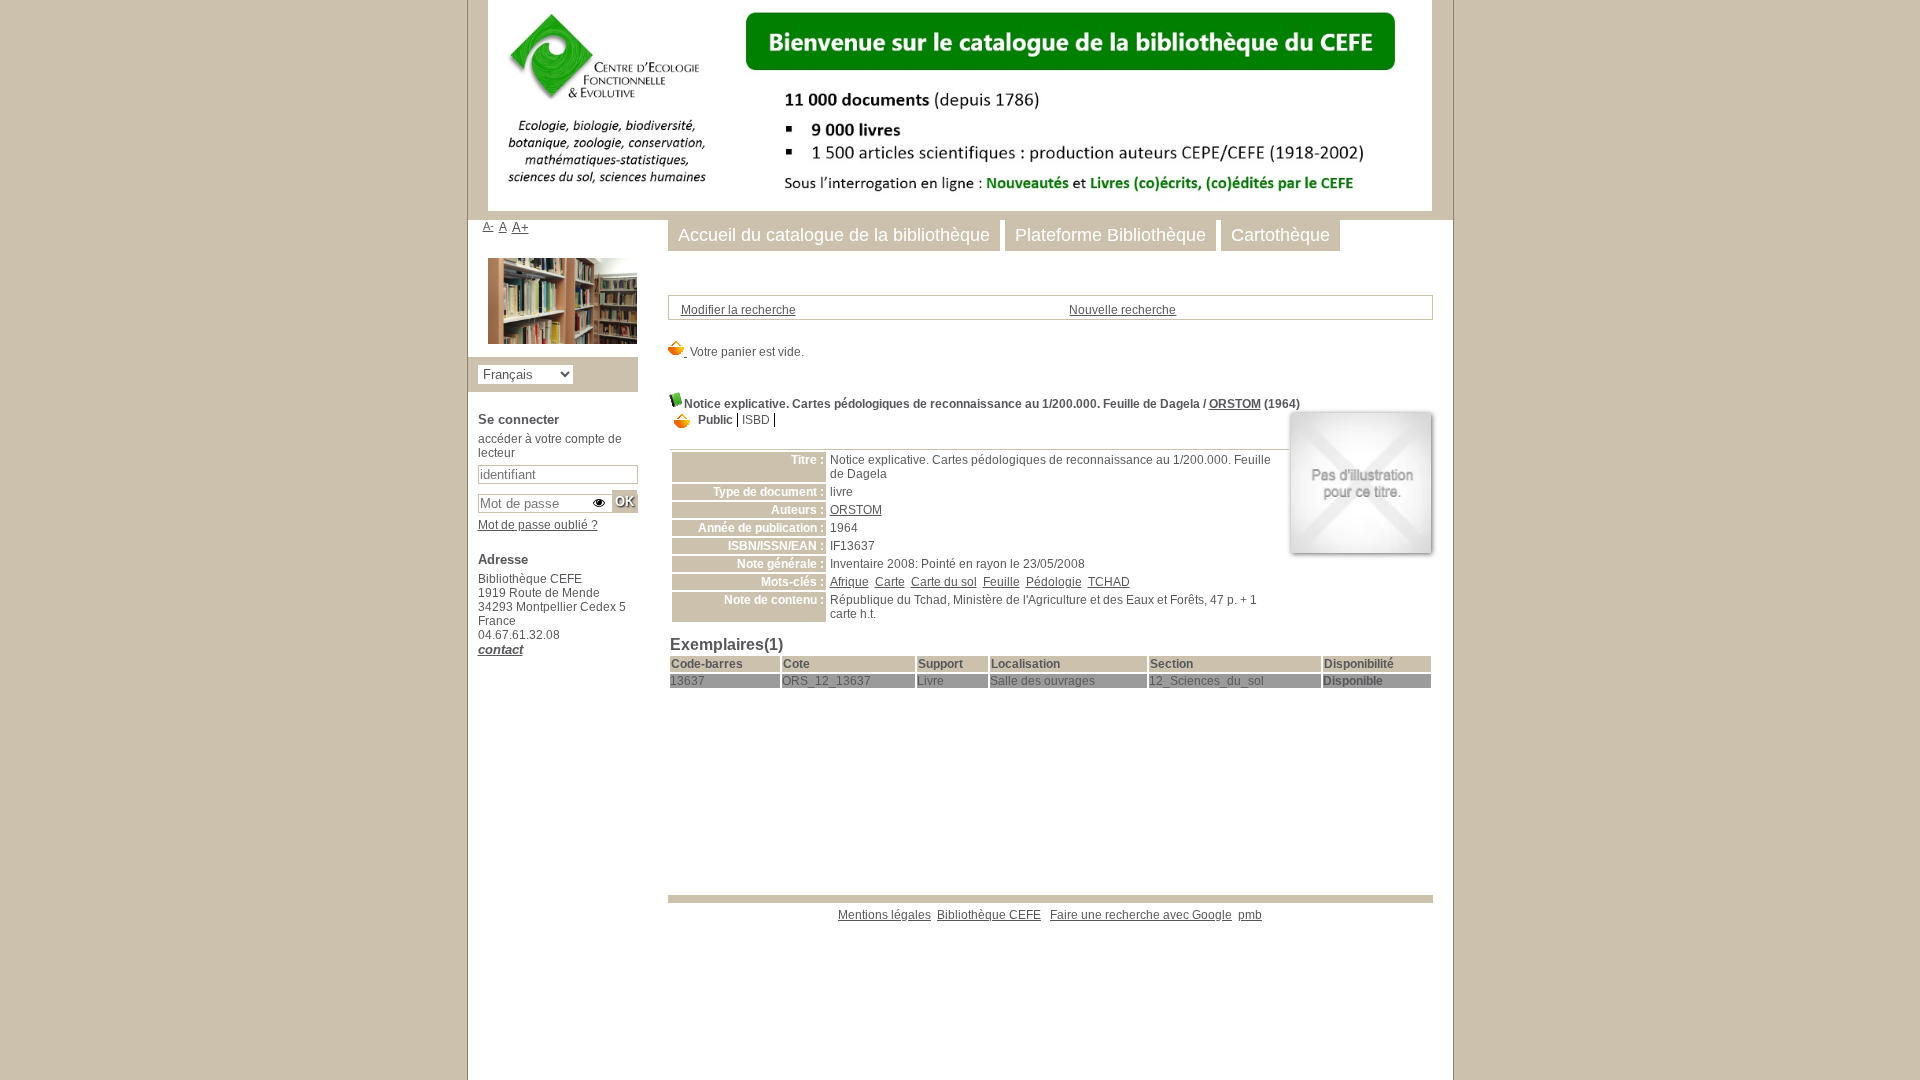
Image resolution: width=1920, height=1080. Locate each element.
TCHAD (1109, 582)
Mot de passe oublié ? (538, 525)
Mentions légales (884, 915)
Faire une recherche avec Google (1141, 915)
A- (488, 226)
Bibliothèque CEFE (989, 915)
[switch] (599, 503)
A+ (520, 227)
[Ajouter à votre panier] (682, 422)
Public (715, 420)
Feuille (1001, 582)
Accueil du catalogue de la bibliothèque (834, 235)
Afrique (849, 582)
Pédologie (1054, 582)
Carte (890, 582)
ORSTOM (1235, 404)
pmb (1250, 915)
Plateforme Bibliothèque (1110, 235)
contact (500, 649)
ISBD (756, 420)
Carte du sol (944, 582)
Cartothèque (1280, 235)
